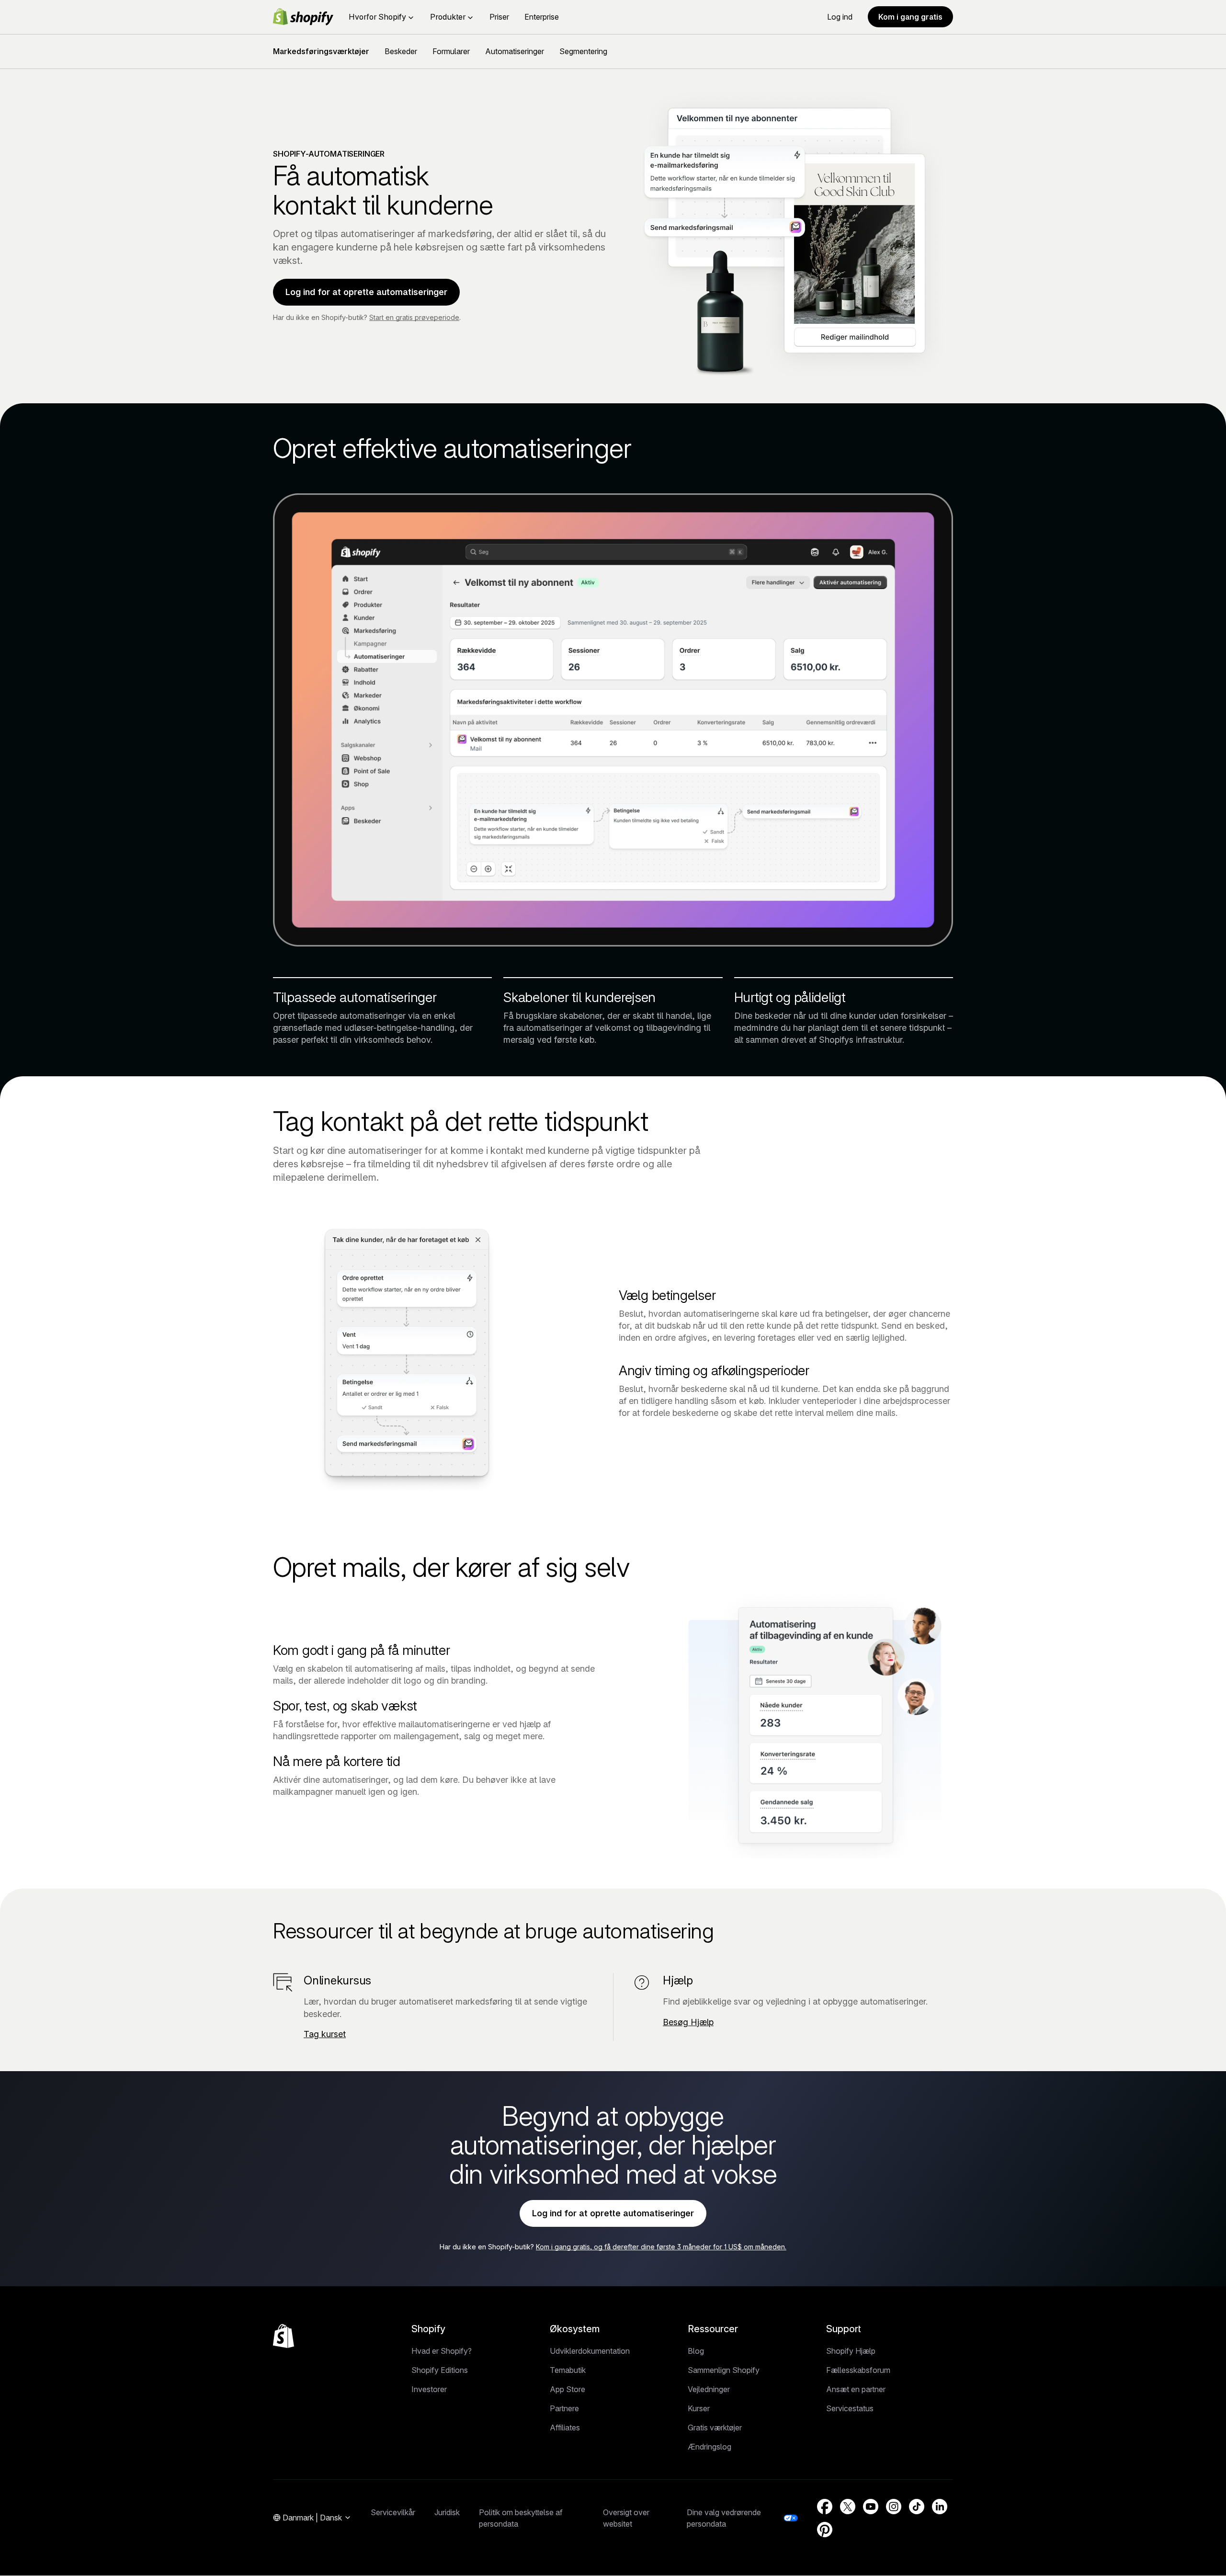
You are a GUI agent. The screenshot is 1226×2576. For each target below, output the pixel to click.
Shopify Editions (440, 2370)
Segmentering (583, 51)
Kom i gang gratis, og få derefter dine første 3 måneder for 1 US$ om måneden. (661, 2247)
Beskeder (401, 51)
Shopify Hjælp (851, 2351)
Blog (696, 2351)
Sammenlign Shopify (724, 2370)
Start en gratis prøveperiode (414, 317)
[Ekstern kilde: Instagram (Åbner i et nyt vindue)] (894, 2507)
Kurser (699, 2408)
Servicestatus (850, 2408)
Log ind (840, 17)
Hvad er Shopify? (442, 2351)
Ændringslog (709, 2447)
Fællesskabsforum (858, 2370)
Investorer (429, 2389)
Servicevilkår (393, 2512)
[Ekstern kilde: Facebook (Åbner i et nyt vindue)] (825, 2507)
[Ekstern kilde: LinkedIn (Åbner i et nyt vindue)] (940, 2507)
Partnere (564, 2408)
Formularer (451, 51)
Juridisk (447, 2512)
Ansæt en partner (856, 2389)
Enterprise (542, 17)
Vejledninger (709, 2389)
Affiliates (565, 2428)
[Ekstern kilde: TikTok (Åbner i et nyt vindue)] (917, 2507)
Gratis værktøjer (715, 2428)
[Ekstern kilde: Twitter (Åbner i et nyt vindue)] (848, 2507)
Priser (499, 17)
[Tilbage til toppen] (284, 2336)
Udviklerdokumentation (590, 2351)
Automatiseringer (515, 51)
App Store (568, 2389)
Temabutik (568, 2370)
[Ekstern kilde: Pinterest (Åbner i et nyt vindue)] (825, 2530)
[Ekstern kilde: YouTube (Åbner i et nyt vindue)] (871, 2507)
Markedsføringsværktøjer (321, 51)
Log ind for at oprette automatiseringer (366, 292)
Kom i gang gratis (910, 17)
